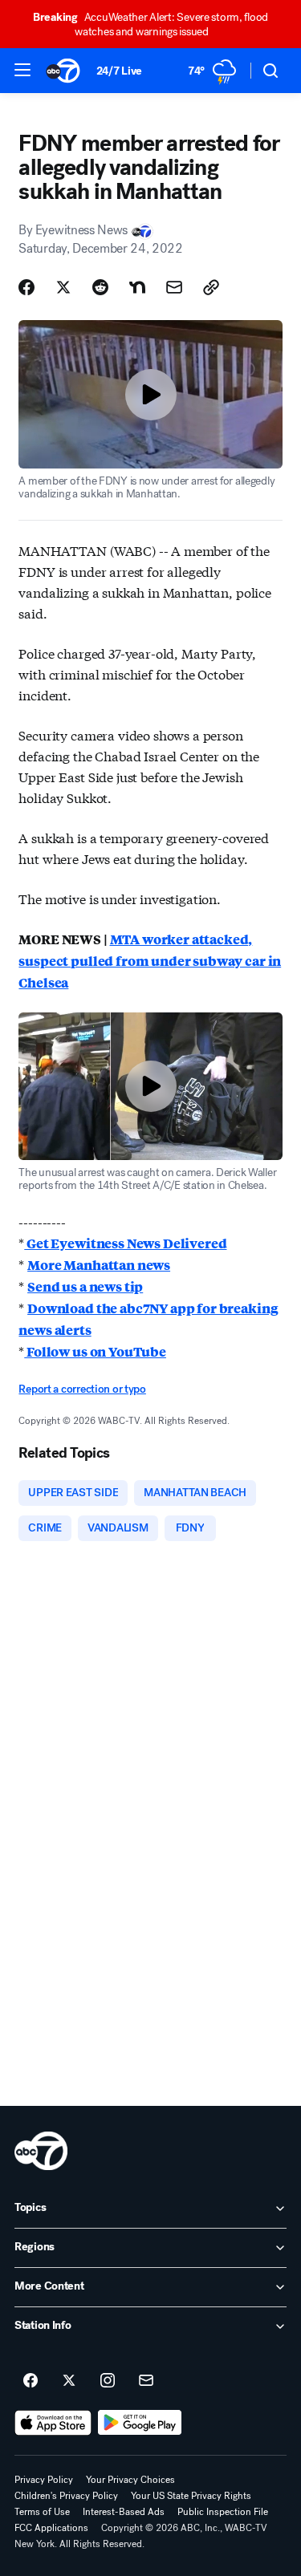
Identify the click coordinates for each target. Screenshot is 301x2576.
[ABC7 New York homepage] (63, 71)
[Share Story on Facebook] (26, 287)
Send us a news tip (85, 1286)
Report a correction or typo (82, 1389)
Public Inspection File (223, 2512)
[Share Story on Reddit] (100, 287)
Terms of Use (42, 2512)
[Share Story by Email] (174, 287)
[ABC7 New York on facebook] (31, 2381)
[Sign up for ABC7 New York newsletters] (146, 2381)
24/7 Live (119, 71)
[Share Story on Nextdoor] (137, 287)
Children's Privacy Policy (66, 2496)
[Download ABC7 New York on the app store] (53, 2423)
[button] (22, 70)
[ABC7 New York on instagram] (108, 2381)
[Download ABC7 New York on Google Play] (140, 2423)
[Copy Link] (211, 287)
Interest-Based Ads (124, 2512)
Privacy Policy (44, 2480)
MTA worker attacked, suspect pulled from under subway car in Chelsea (150, 961)
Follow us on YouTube (95, 1351)
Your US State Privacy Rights (191, 2496)
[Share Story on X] (63, 287)
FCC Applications (51, 2528)
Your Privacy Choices (130, 2480)
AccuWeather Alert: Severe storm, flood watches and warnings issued (150, 24)
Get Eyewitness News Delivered (125, 1243)
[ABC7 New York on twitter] (69, 2381)
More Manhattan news (99, 1265)
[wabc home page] (41, 2151)
